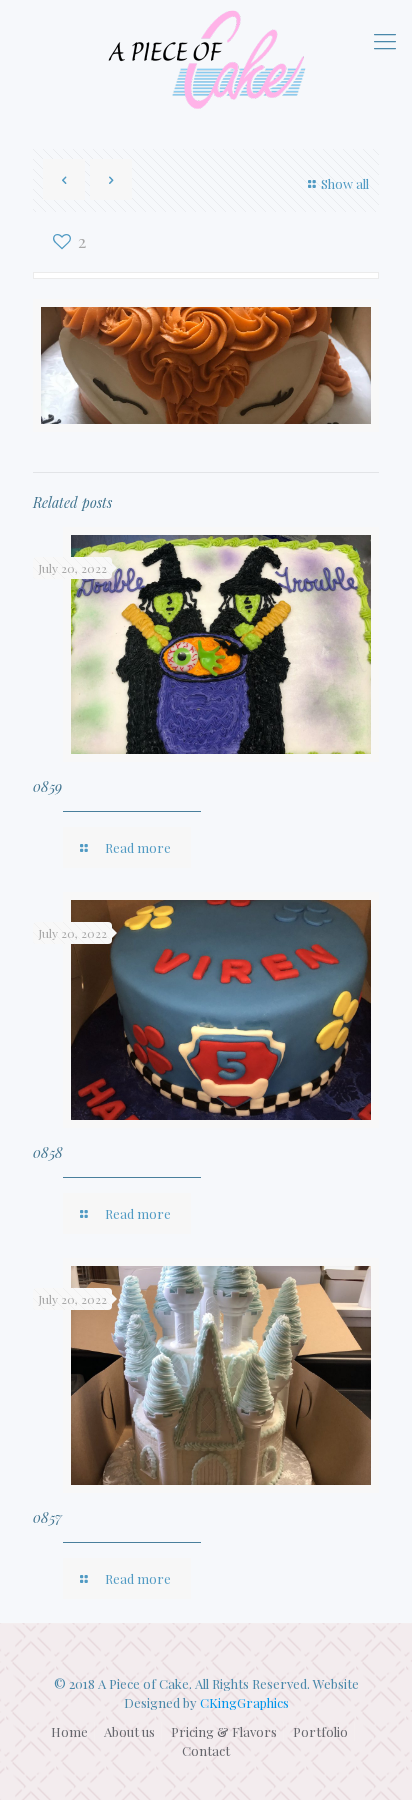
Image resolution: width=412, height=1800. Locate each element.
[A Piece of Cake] (206, 59)
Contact (206, 1750)
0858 (48, 1152)
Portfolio (320, 1731)
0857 (47, 1517)
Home (69, 1731)
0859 (47, 786)
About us (129, 1731)
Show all (345, 183)
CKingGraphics (244, 1702)
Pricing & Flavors (224, 1731)
